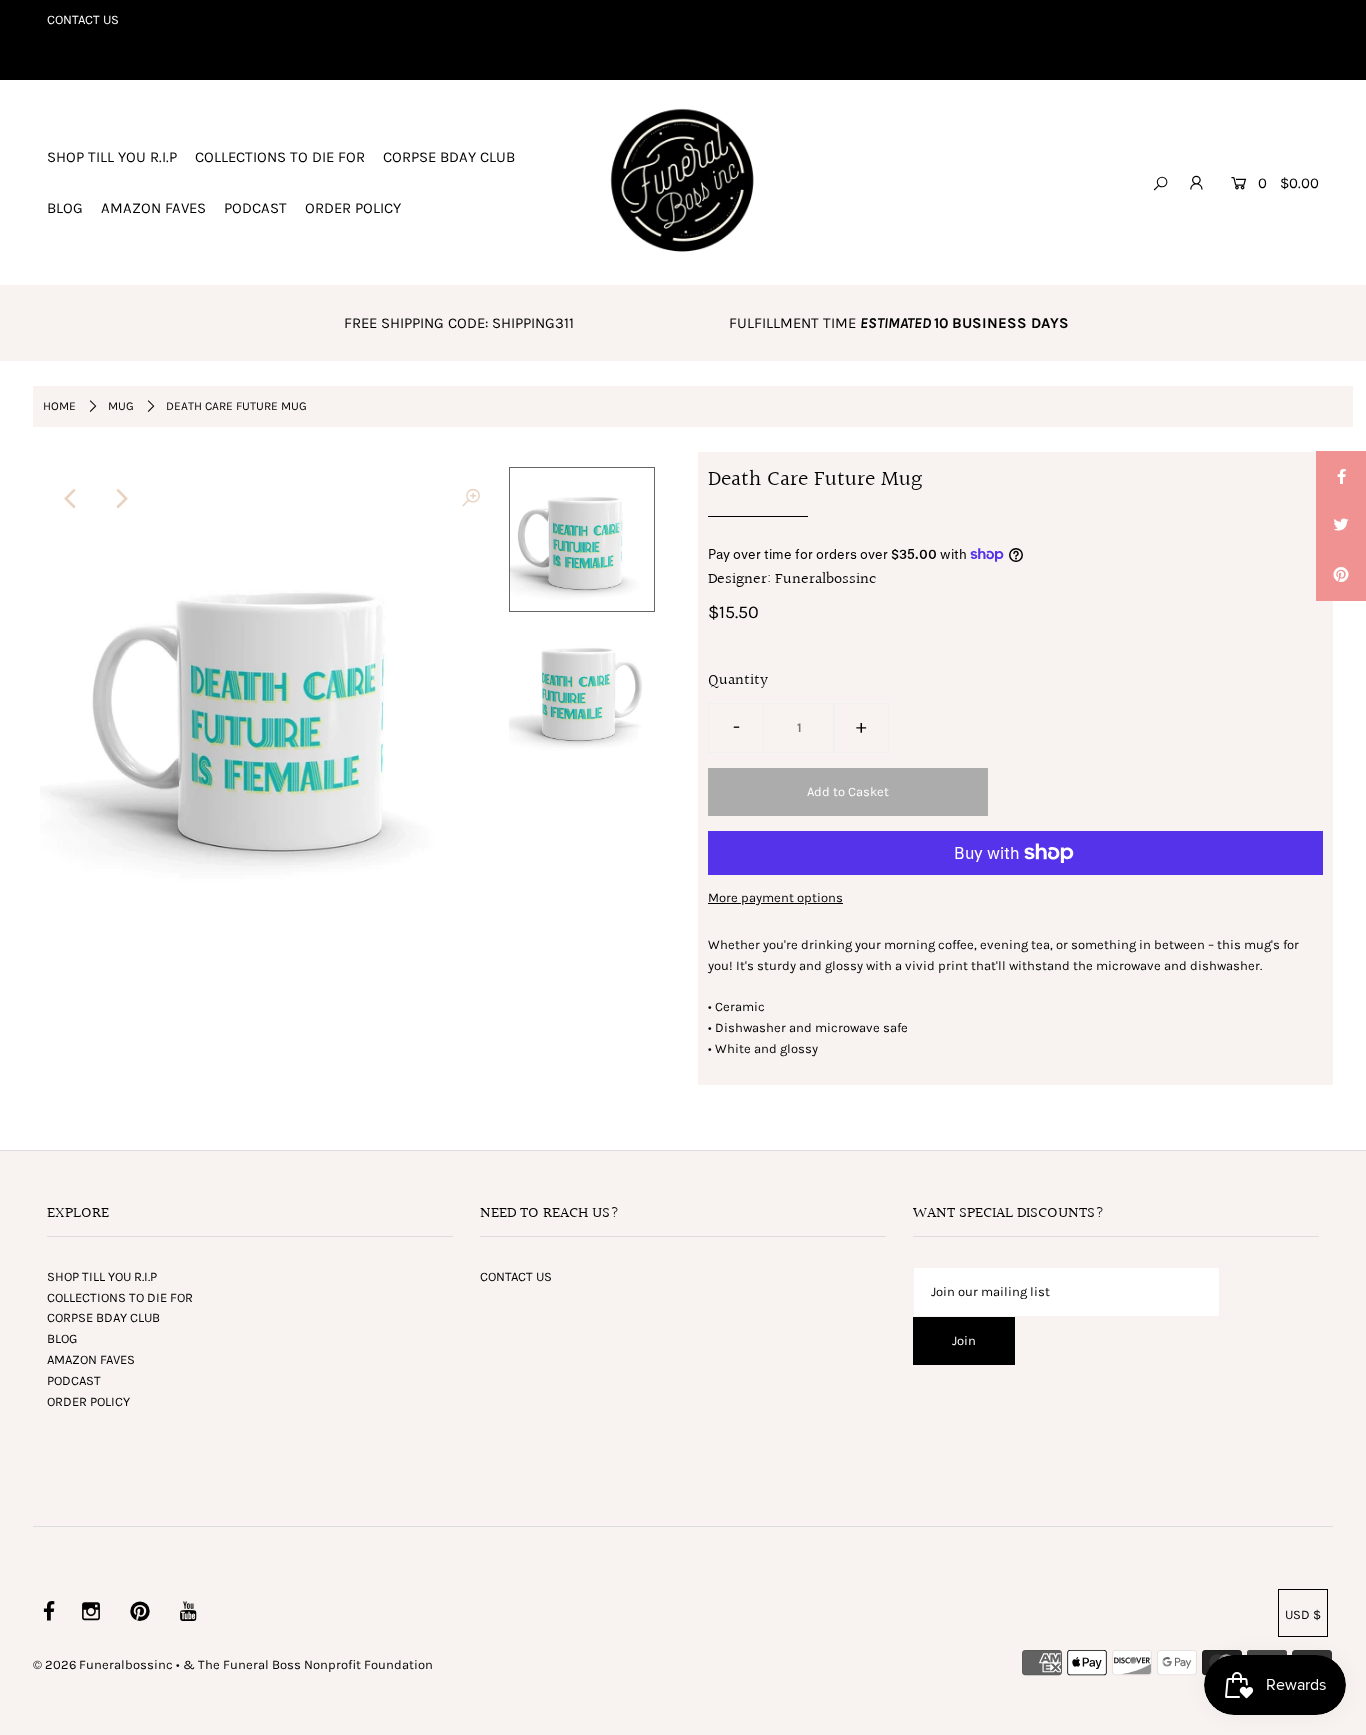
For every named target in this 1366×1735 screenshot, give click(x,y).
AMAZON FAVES (153, 208)
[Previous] (72, 499)
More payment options (775, 897)
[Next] (121, 499)
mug (121, 406)
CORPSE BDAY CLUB (449, 157)
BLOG (65, 208)
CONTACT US (83, 19)
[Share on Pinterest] (1341, 576)
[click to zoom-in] (471, 499)
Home (59, 406)
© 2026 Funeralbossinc (103, 1664)
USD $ (1303, 1614)
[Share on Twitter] (1341, 526)
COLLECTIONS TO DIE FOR (280, 157)
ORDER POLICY (353, 208)
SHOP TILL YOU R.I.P (112, 157)
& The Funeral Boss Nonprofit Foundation (308, 1664)
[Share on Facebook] (1341, 476)
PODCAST (255, 208)
